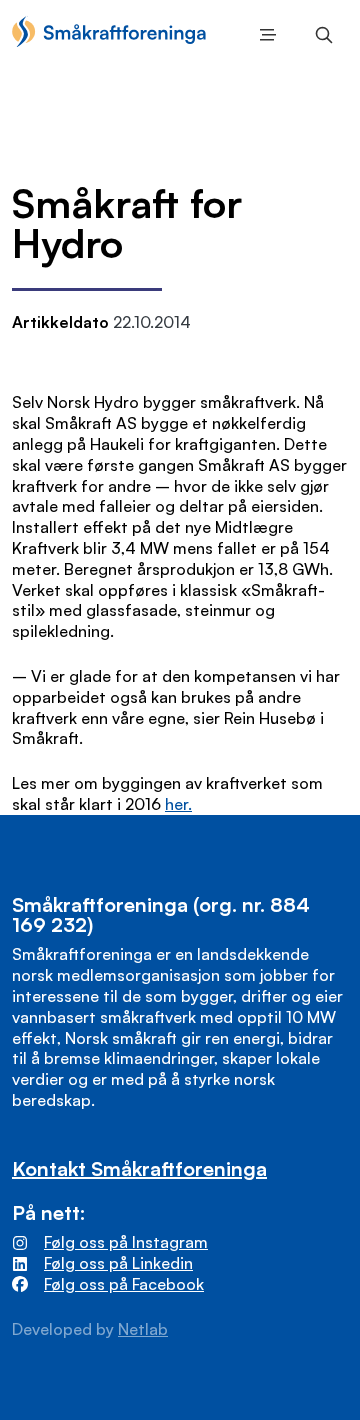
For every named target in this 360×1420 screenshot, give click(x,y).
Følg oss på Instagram (126, 1242)
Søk (320, 35)
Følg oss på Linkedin (118, 1263)
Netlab (143, 1329)
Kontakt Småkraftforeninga (139, 1168)
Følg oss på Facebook (124, 1284)
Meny (264, 35)
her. (178, 804)
